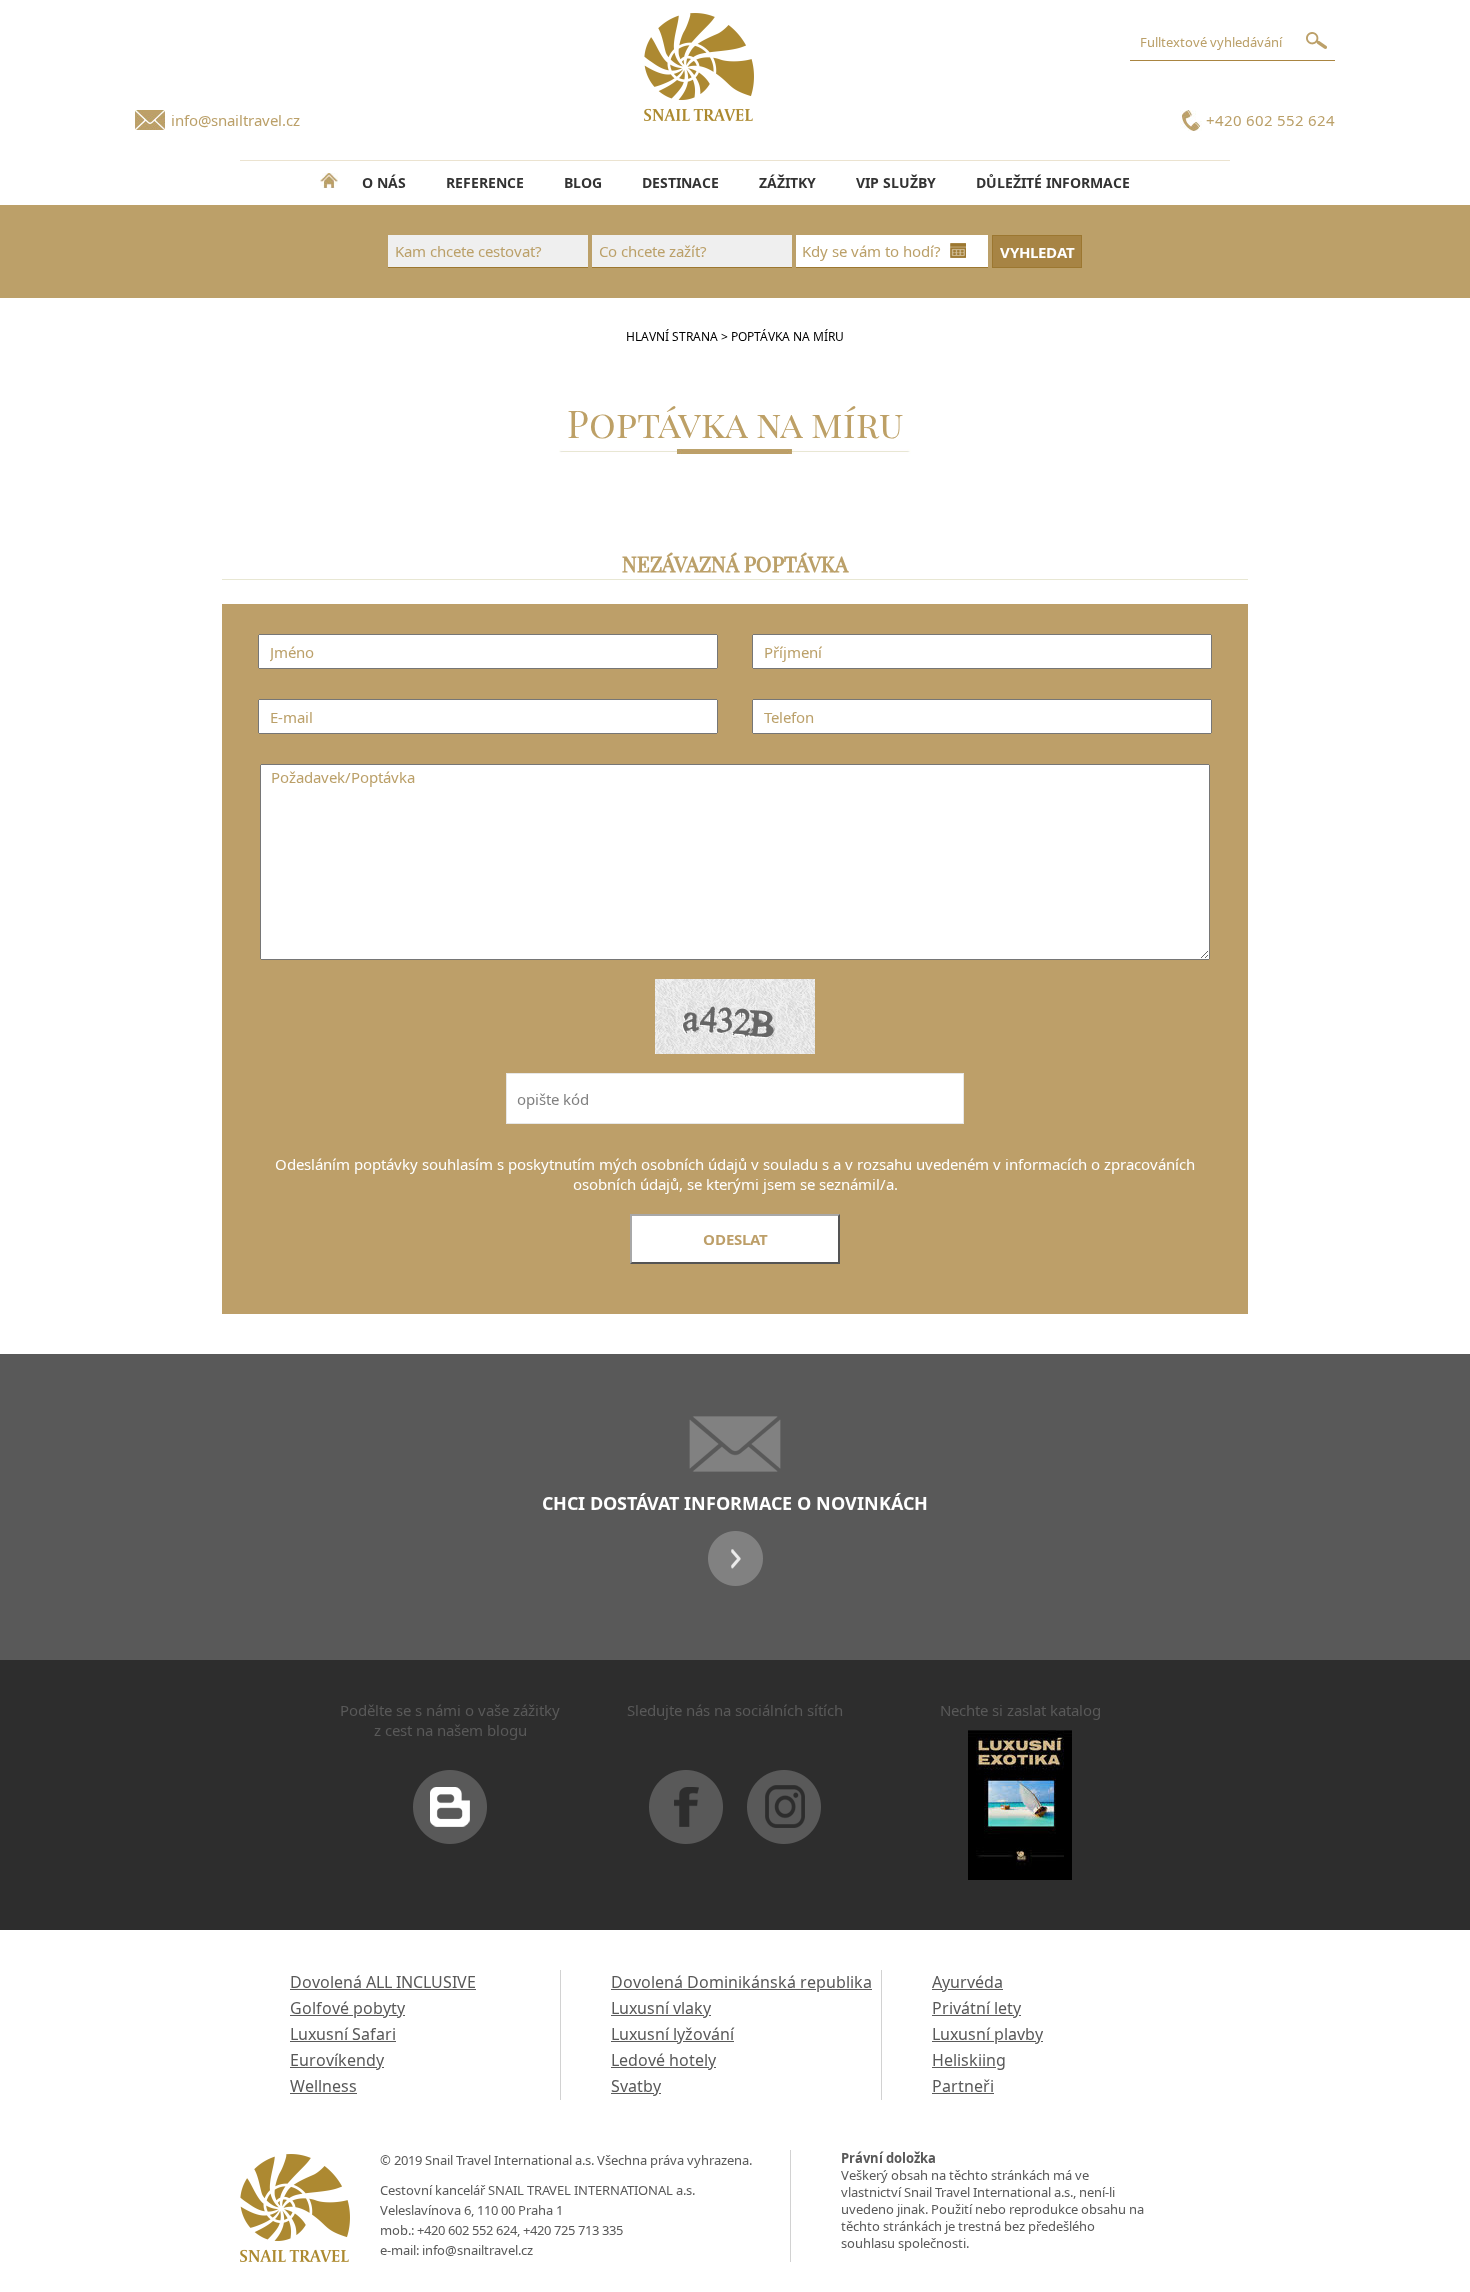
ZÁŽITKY (787, 182)
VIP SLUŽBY (896, 182)
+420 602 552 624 (1270, 120)
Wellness (323, 2086)
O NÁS (384, 182)
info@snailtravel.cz (235, 120)
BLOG (583, 182)
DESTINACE (680, 182)
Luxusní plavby (987, 2034)
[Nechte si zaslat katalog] (1020, 1813)
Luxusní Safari (343, 2034)
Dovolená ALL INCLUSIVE (383, 1982)
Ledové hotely (663, 2060)
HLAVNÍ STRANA (672, 336)
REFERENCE (485, 182)
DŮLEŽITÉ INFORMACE (1053, 182)
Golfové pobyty (347, 2008)
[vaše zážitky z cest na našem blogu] (450, 1815)
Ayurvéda (967, 1982)
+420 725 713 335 (573, 2230)
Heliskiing (969, 2060)
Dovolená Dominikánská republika (741, 1982)
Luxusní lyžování (672, 2034)
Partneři (963, 2086)
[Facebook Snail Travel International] (686, 1815)
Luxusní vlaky (661, 2008)
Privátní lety (976, 2008)
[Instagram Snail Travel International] (784, 1815)
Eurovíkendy (337, 2060)
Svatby (636, 2086)
